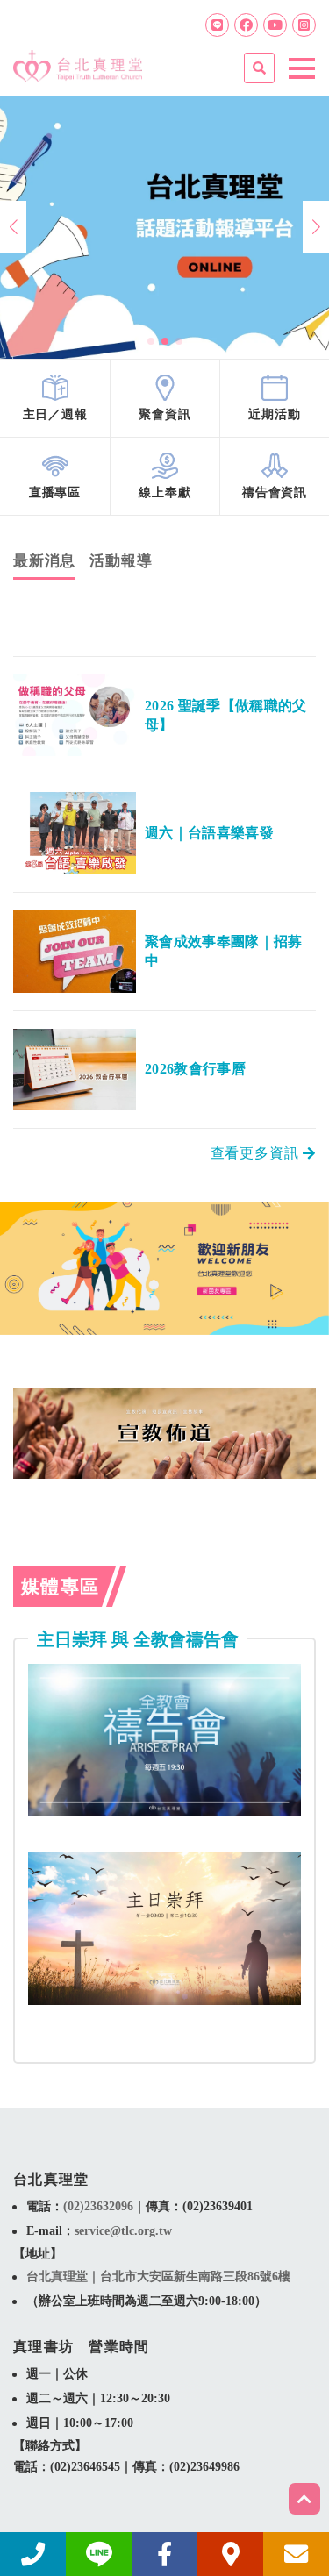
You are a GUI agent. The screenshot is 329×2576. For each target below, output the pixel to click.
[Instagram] (304, 25)
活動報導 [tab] (121, 561)
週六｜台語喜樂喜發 (209, 833)
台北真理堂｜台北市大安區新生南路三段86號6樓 (158, 2276)
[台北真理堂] (78, 60)
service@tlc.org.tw (123, 2231)
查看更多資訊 (257, 1153)
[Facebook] (246, 25)
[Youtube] (275, 25)
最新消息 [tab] (44, 561)
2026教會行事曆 (195, 1069)
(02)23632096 (98, 2206)
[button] (151, 341)
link (55, 398)
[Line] (217, 25)
